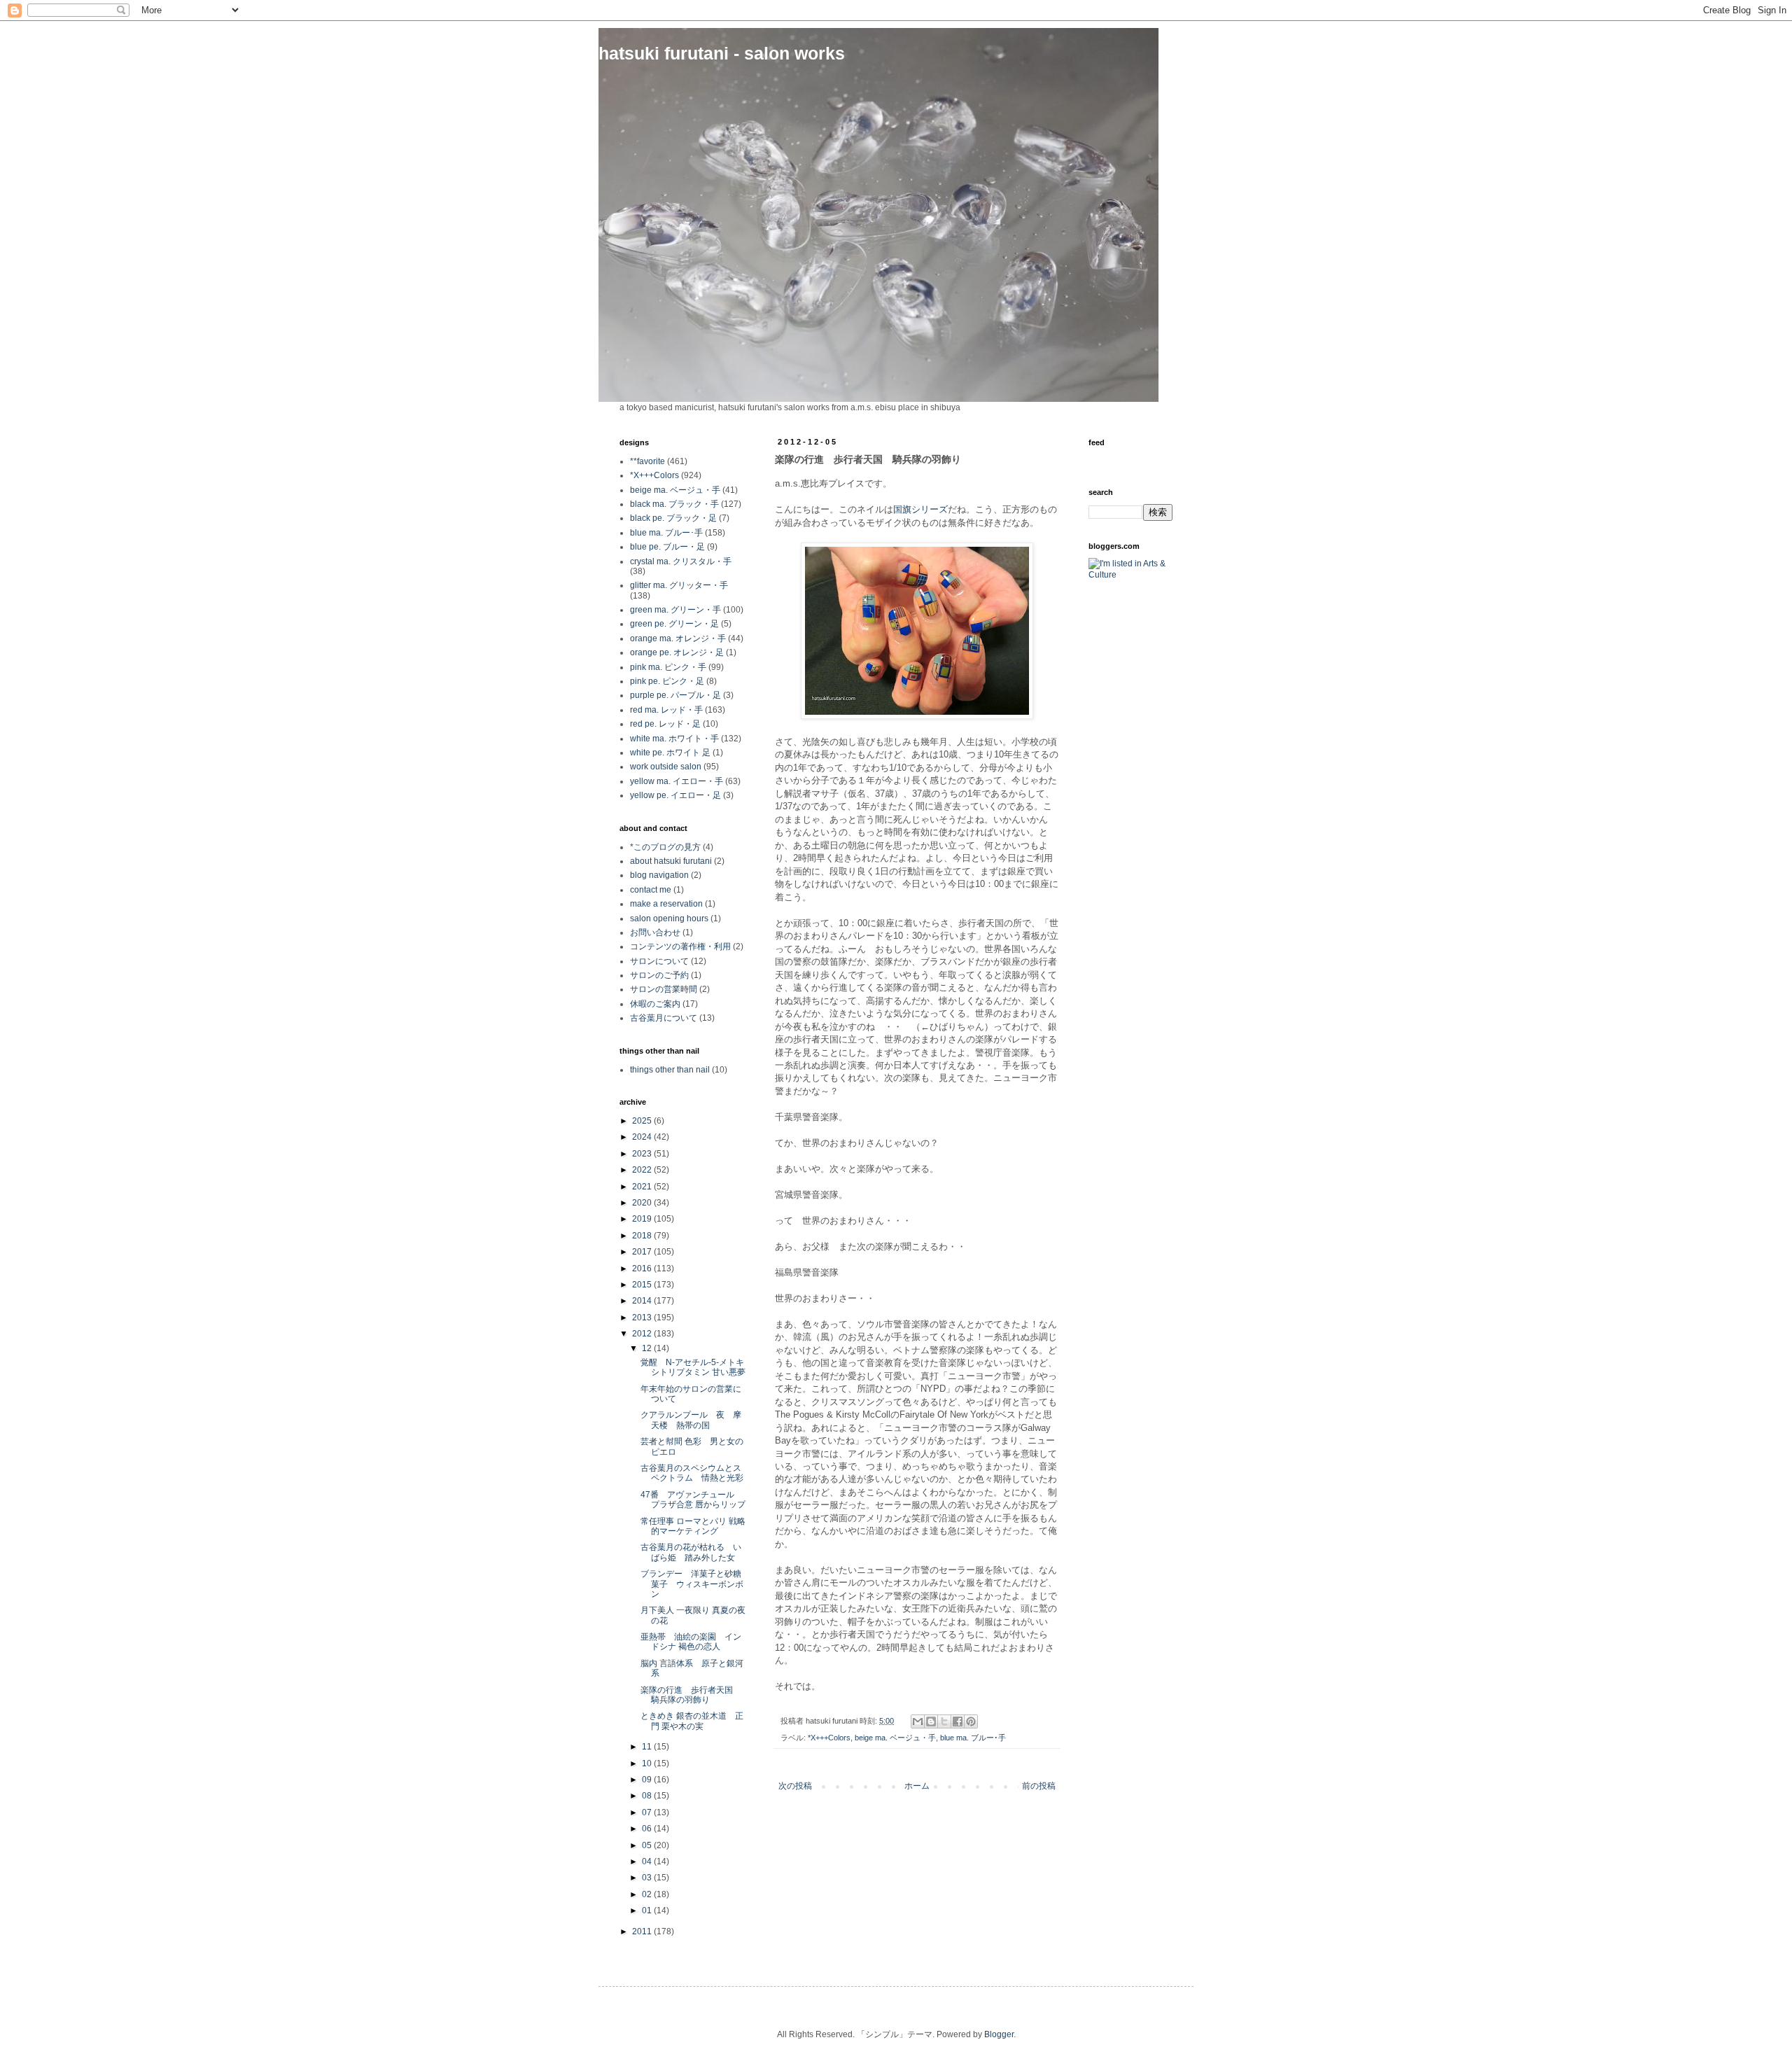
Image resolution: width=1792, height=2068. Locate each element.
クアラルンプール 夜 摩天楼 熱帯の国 (691, 1420)
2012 (643, 1334)
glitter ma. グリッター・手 (679, 585)
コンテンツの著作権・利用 (680, 946)
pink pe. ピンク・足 (667, 681)
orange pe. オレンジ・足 (677, 652)
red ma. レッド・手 (666, 710)
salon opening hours (669, 918)
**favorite (647, 461)
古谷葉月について (664, 1018)
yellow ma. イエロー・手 (677, 781)
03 (648, 1878)
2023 (643, 1154)
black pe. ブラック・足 (673, 518)
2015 (643, 1285)
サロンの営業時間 (664, 989)
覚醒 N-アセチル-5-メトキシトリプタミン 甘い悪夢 (693, 1367)
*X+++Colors (829, 1738)
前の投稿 (1039, 1786)
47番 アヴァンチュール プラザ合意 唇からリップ (693, 1500)
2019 (643, 1219)
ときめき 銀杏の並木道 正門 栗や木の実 (692, 1721)
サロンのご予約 (659, 975)
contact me (651, 890)
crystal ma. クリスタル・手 (681, 561)
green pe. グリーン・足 (674, 624)
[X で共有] (944, 1721)
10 (648, 1763)
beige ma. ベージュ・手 (895, 1738)
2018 (643, 1236)
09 (648, 1780)
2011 (643, 1931)
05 (648, 1845)
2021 (643, 1187)
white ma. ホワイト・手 (674, 739)
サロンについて (659, 961)
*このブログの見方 (665, 847)
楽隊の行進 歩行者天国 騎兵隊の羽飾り (691, 1695)
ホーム (917, 1786)
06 (648, 1829)
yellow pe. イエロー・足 (675, 795)
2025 (643, 1121)
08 (648, 1796)
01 (648, 1910)
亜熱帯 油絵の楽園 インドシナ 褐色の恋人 (691, 1642)
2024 (643, 1137)
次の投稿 (795, 1786)
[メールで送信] (918, 1721)
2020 (643, 1203)
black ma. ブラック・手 (674, 504)
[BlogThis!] (931, 1721)
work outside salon (666, 767)
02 (648, 1894)
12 (648, 1348)
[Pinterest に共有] (971, 1721)
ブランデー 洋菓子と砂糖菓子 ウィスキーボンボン (692, 1584)
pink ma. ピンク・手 (668, 667)
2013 (643, 1318)
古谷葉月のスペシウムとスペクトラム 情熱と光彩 (696, 1473)
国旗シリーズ (920, 509)
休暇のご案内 (655, 1004)
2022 (643, 1170)
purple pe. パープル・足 (675, 695)
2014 (643, 1301)
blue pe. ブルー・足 (667, 547)
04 (648, 1861)
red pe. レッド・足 (665, 724)
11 (648, 1747)
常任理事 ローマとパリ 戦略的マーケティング (693, 1526)
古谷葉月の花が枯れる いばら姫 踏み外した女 (691, 1552)
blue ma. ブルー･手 (973, 1738)
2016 (643, 1269)
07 (648, 1812)
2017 (643, 1252)
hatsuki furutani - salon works (722, 53)
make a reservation (666, 904)
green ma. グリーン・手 (675, 610)
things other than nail (670, 1070)
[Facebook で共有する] (958, 1721)
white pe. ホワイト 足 (670, 753)
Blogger (999, 2034)
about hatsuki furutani (671, 861)
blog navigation (659, 875)
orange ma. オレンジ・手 (678, 638)
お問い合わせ (655, 932)
